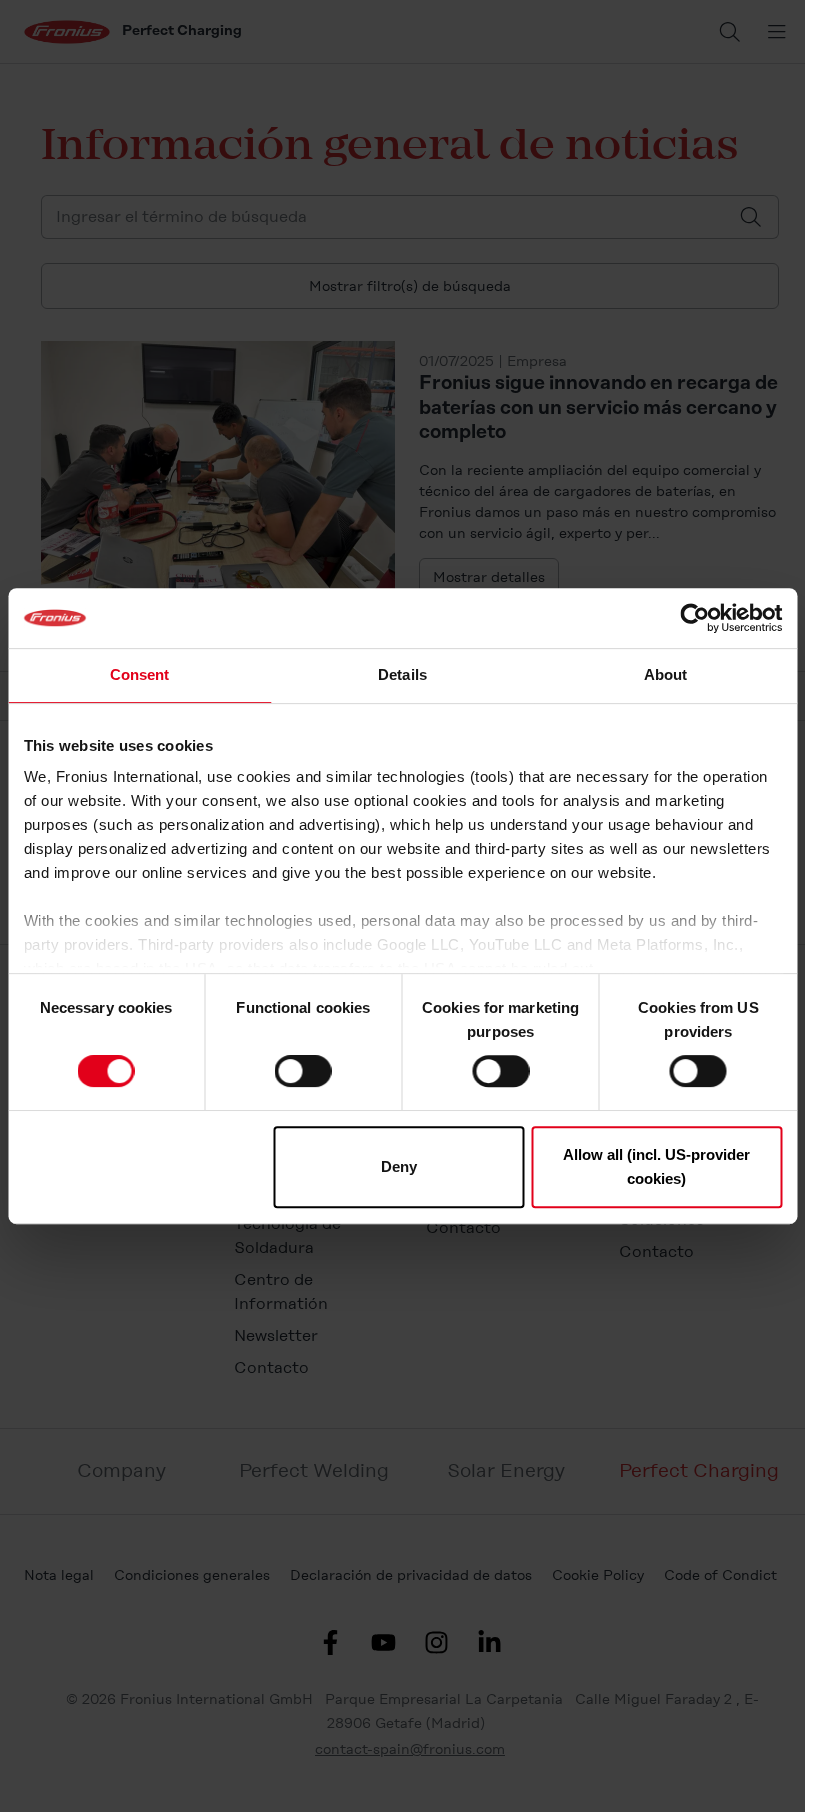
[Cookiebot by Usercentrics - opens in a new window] (694, 618)
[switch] (303, 1071)
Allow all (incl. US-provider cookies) (656, 1166)
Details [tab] (402, 674)
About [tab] (666, 674)
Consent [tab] (140, 674)
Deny (399, 1166)
